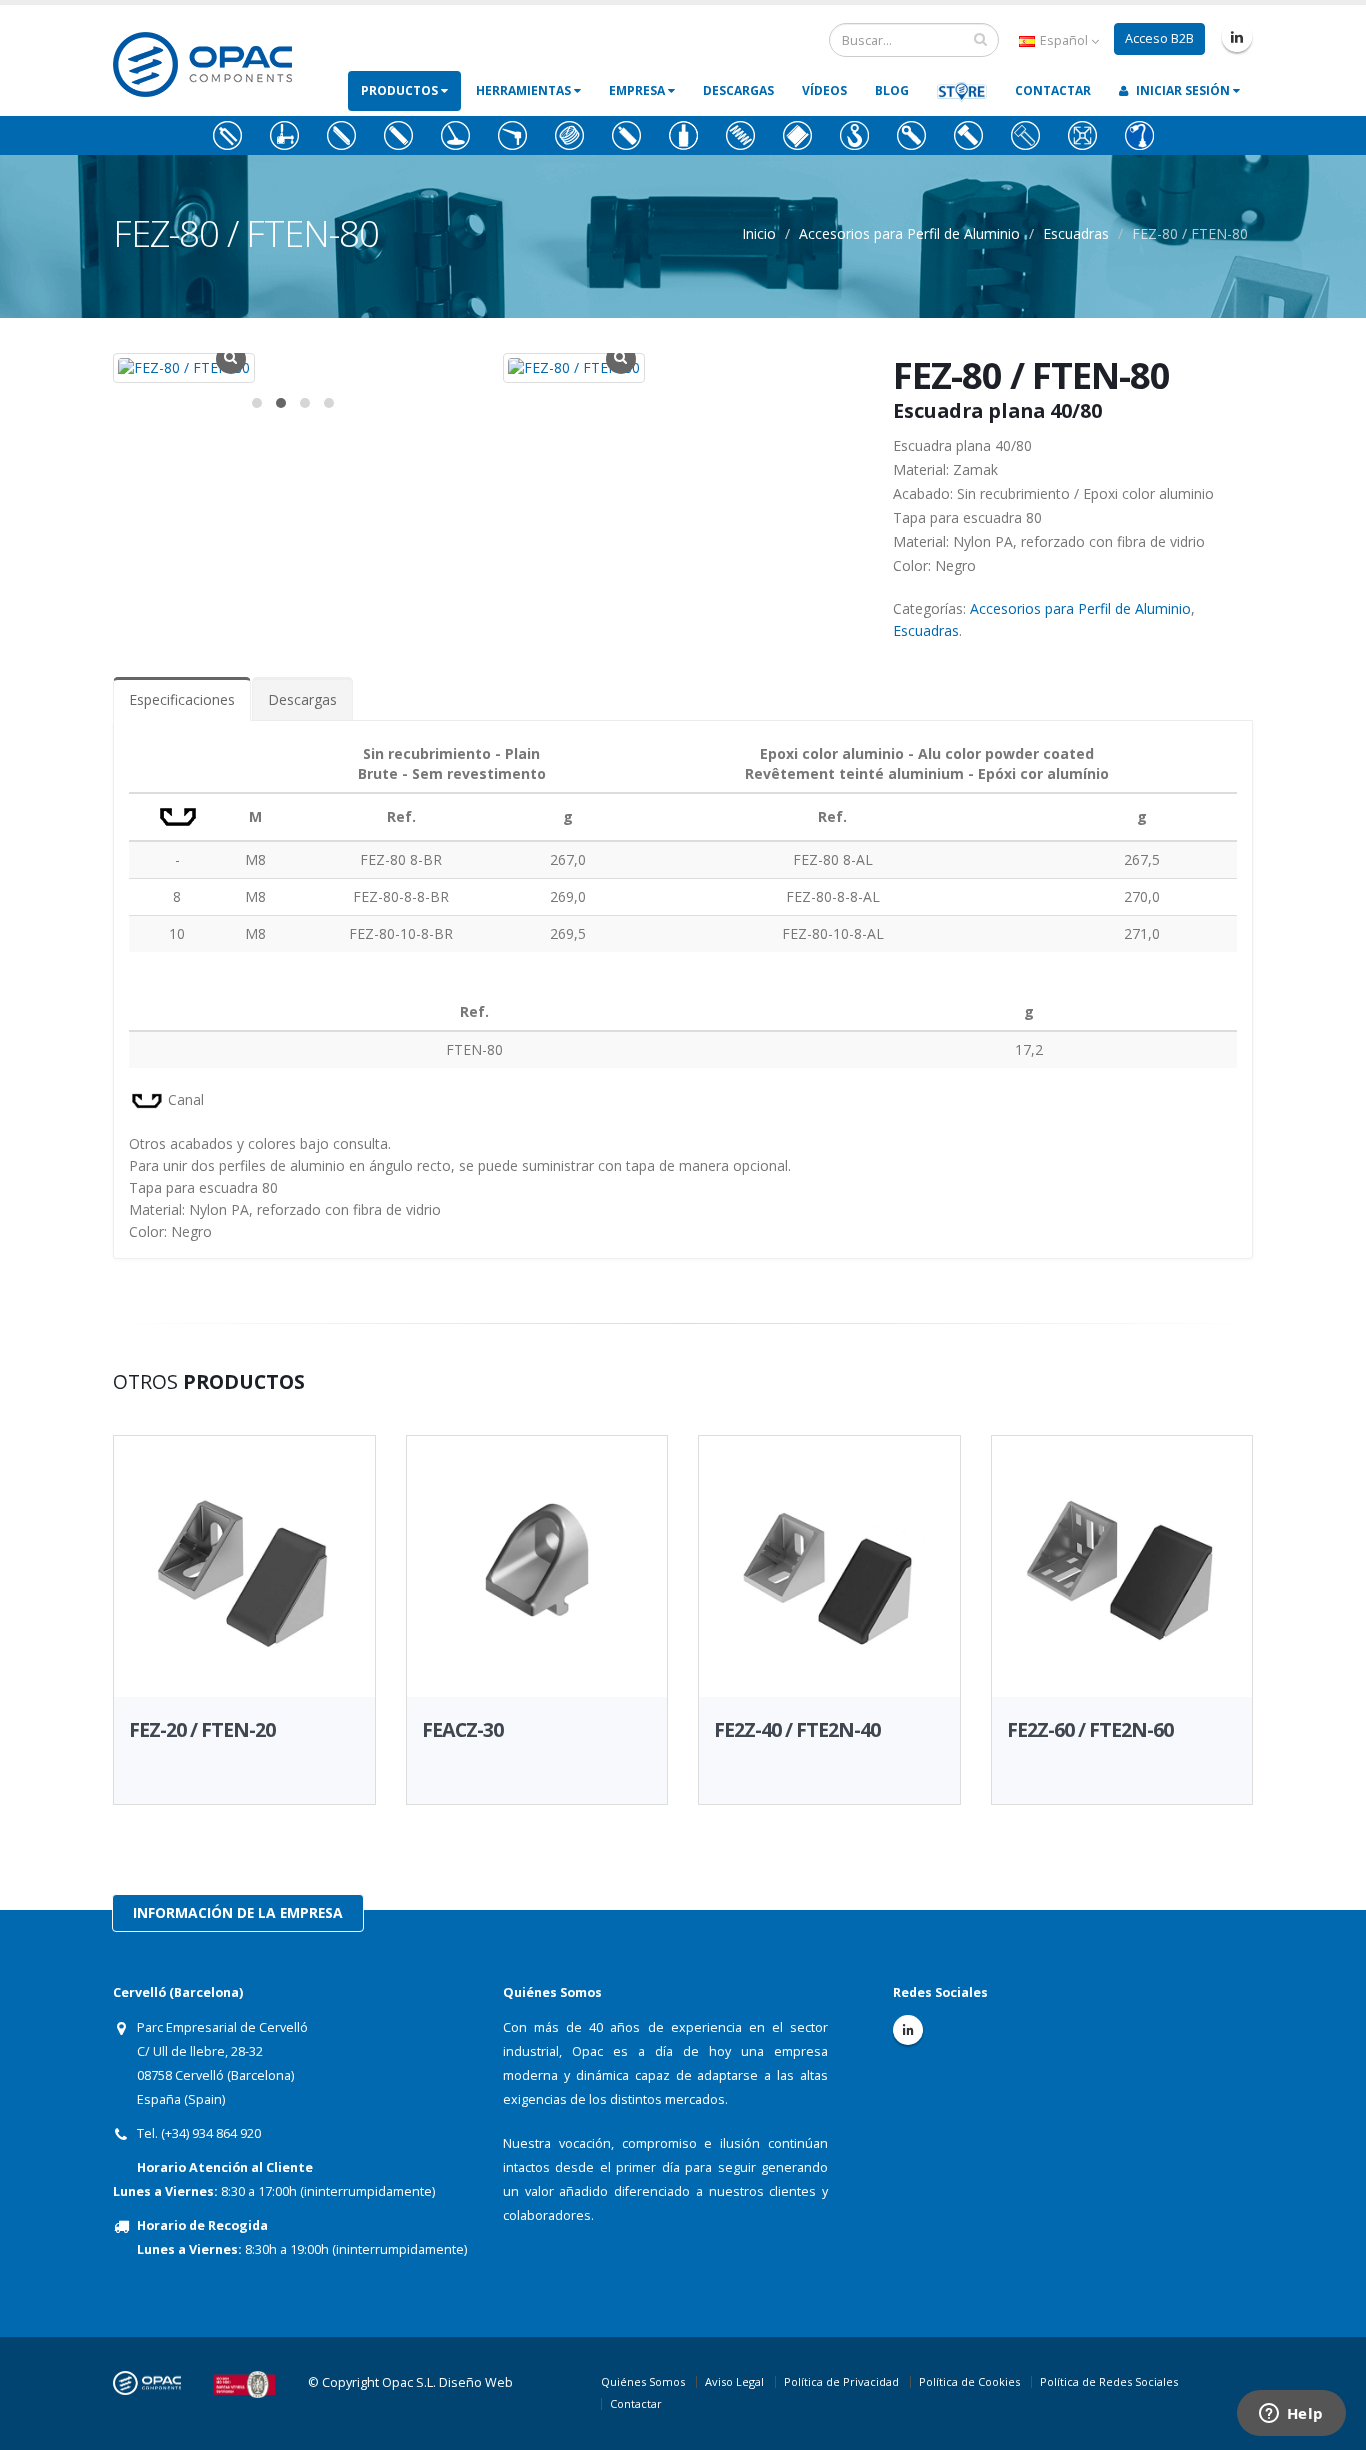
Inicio (759, 233)
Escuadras (1076, 233)
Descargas (738, 90)
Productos (401, 90)
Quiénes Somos (643, 2381)
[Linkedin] (1237, 37)
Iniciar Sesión (1183, 90)
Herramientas (525, 90)
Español (1064, 40)
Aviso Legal (734, 2381)
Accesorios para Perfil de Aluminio (909, 233)
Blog (892, 90)
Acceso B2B (1159, 38)
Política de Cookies (969, 2381)
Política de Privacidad (841, 2381)
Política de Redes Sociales (1109, 2381)
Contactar (1053, 90)
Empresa (638, 90)
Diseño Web (476, 2382)
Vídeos (824, 90)
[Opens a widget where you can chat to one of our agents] (1291, 2415)
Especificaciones (182, 699)
